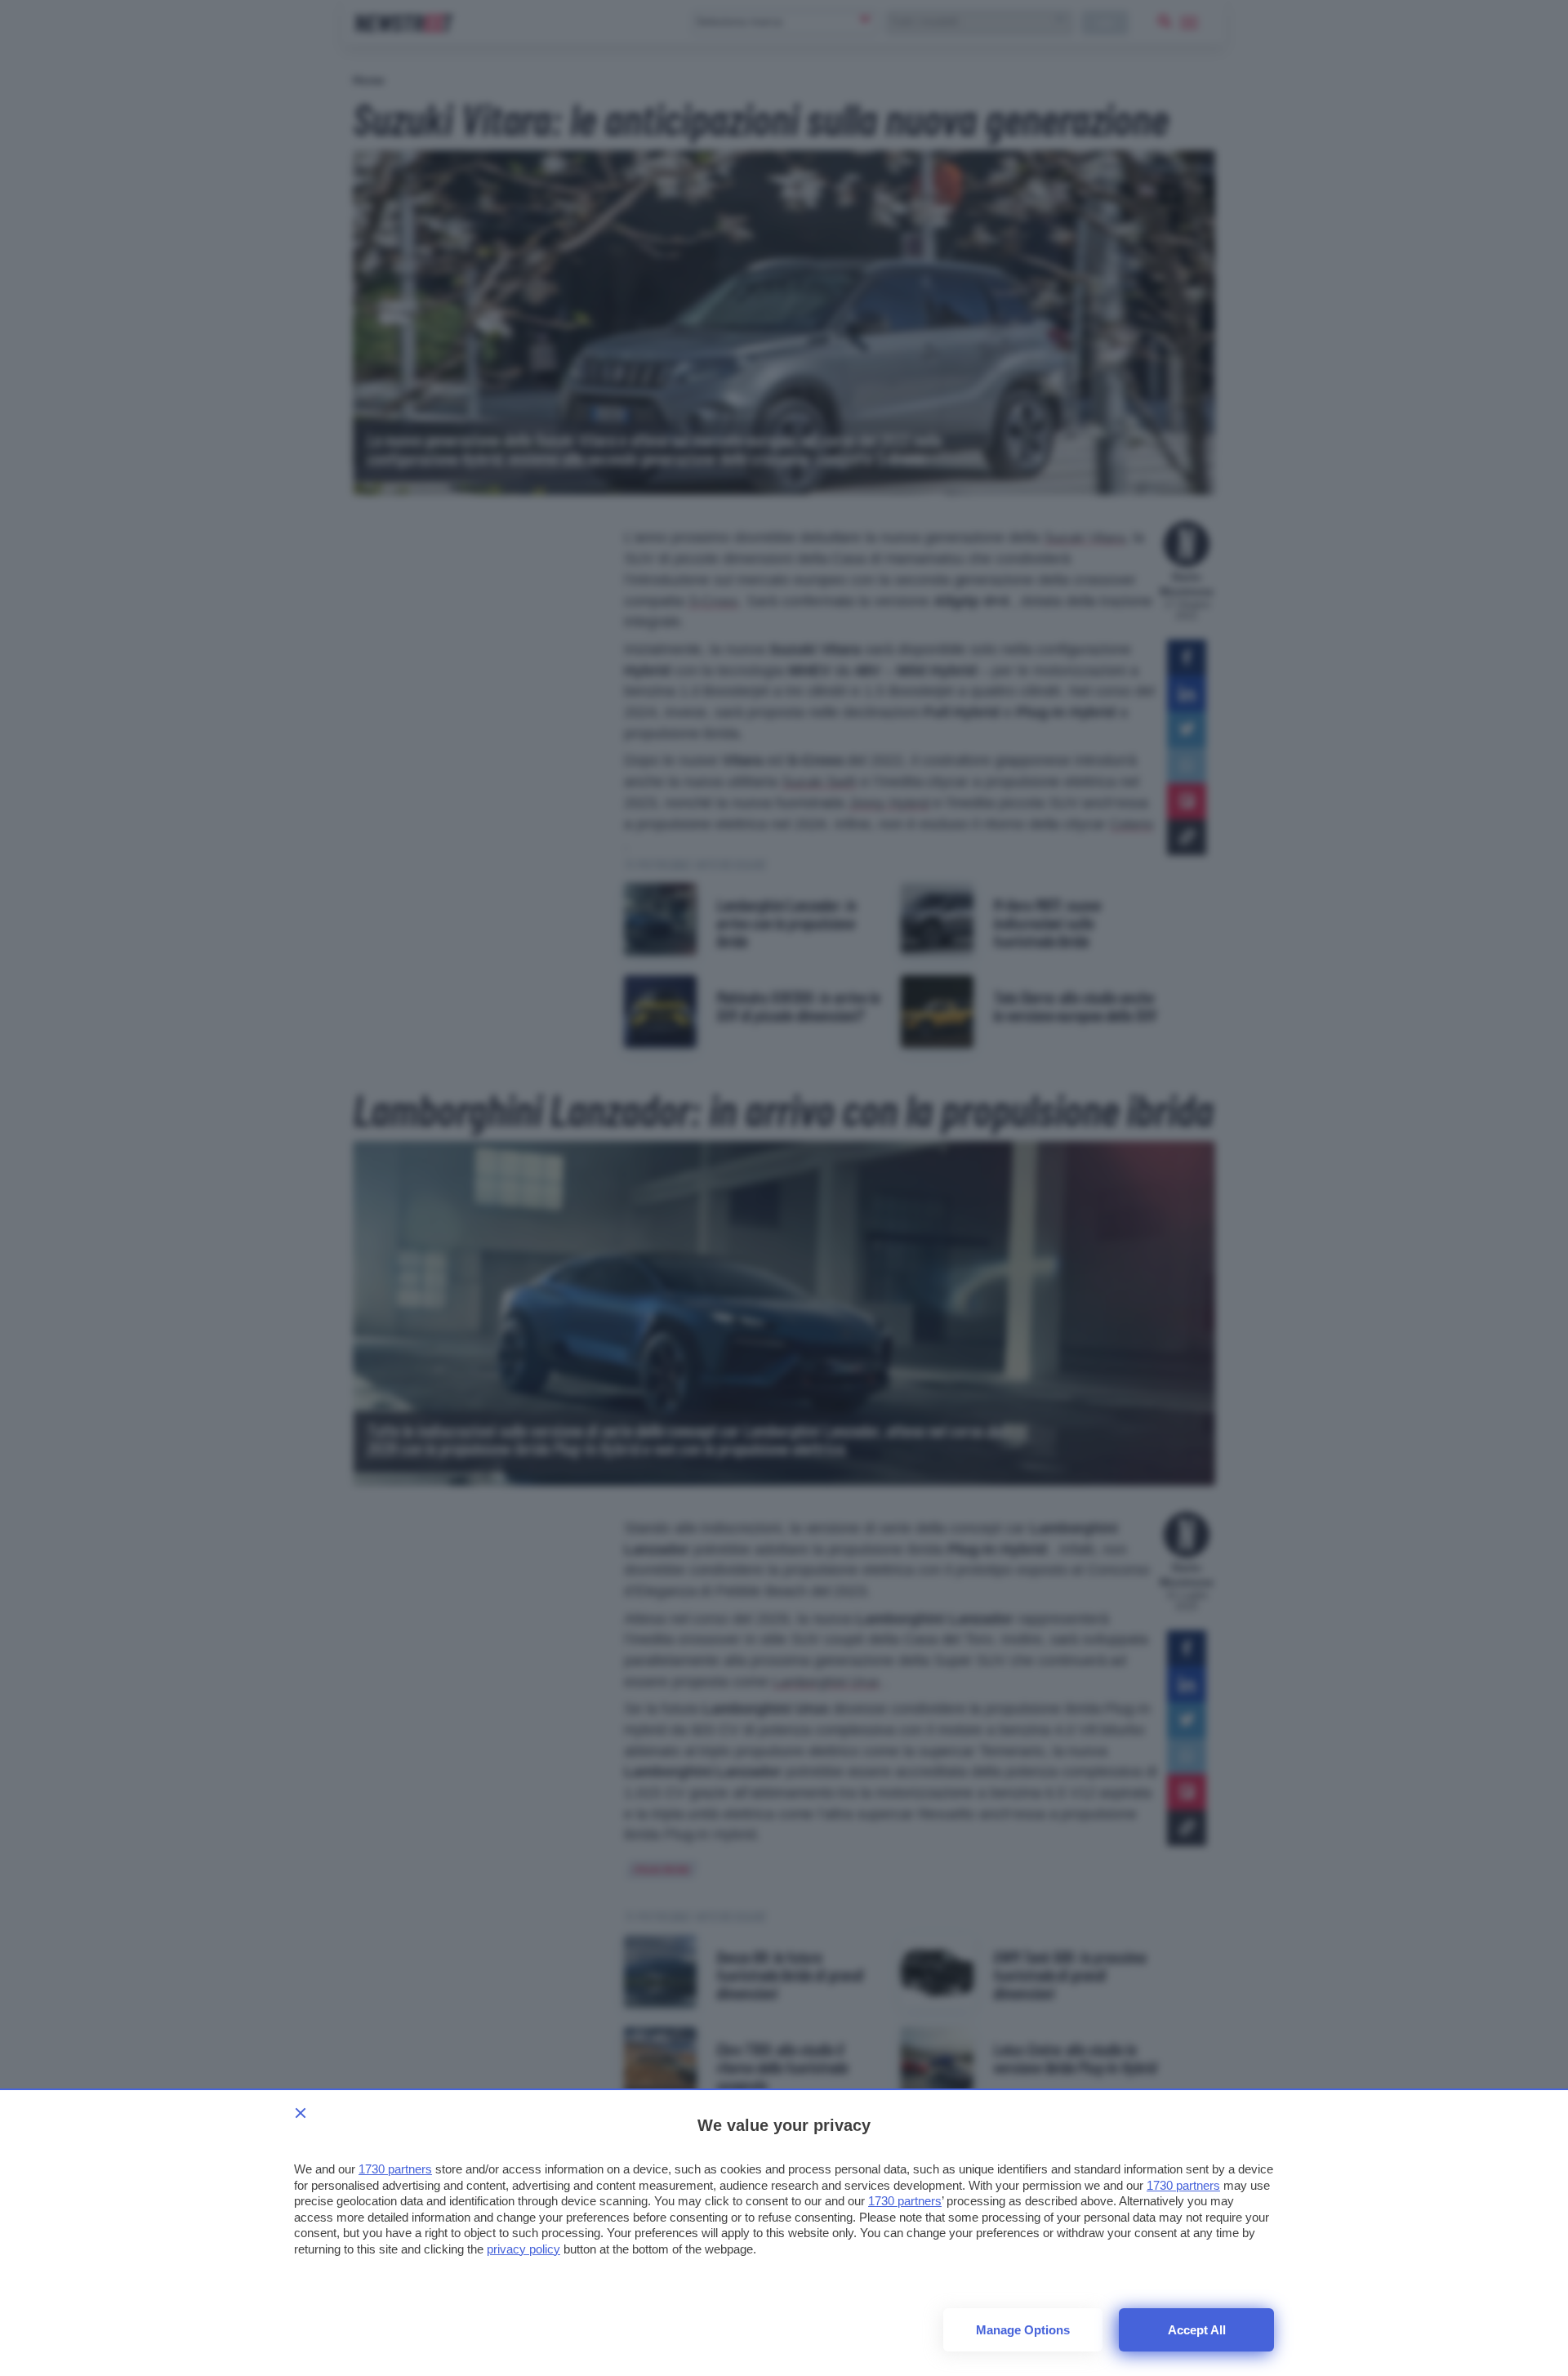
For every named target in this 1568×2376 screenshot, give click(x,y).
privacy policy (523, 2249)
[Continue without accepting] (301, 2113)
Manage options (1023, 2330)
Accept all (1197, 2330)
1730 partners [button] (395, 2169)
